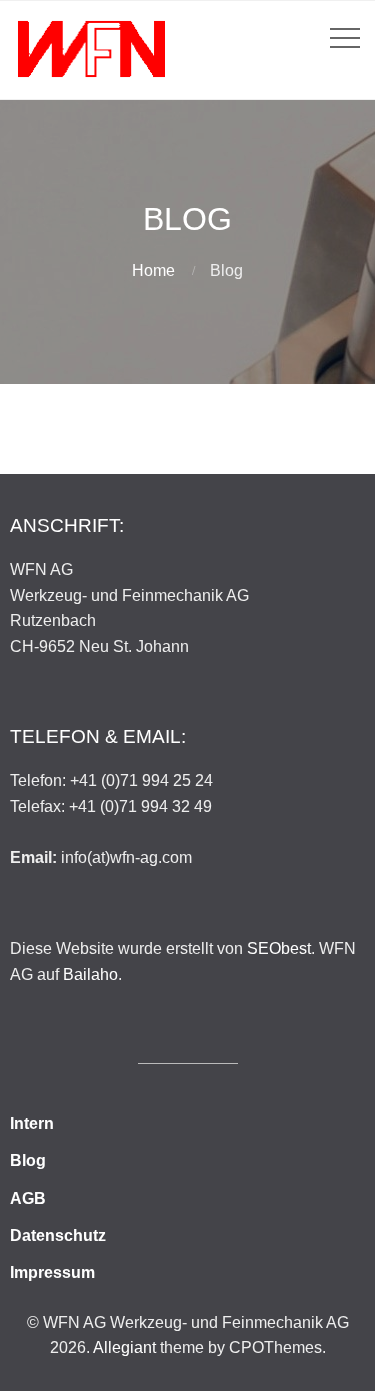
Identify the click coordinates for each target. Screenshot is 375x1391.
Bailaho (90, 974)
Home (153, 270)
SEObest (279, 948)
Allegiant (124, 1347)
